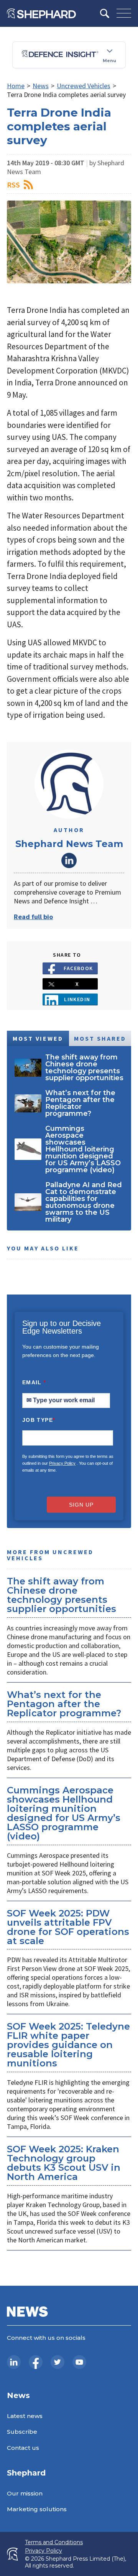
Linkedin (77, 999)
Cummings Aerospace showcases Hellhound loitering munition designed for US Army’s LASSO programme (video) (64, 1813)
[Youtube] (79, 2362)
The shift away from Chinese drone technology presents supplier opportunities (62, 1595)
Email (34, 1382)
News (41, 86)
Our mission (25, 2493)
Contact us (23, 2448)
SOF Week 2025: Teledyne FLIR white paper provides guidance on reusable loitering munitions (68, 2045)
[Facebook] (36, 2362)
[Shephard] (41, 13)
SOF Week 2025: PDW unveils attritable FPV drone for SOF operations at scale (68, 1927)
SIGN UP (81, 1505)
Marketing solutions (37, 2509)
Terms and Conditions (54, 2542)
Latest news (25, 2416)
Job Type (39, 1420)
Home (16, 86)
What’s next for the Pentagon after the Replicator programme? (64, 1704)
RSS (13, 185)
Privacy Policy (62, 1463)
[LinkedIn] (14, 2362)
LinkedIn (69, 860)
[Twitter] (58, 2362)
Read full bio (33, 917)
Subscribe (22, 2432)
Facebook (78, 968)
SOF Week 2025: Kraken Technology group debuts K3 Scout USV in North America (64, 2163)
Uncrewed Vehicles (84, 86)
